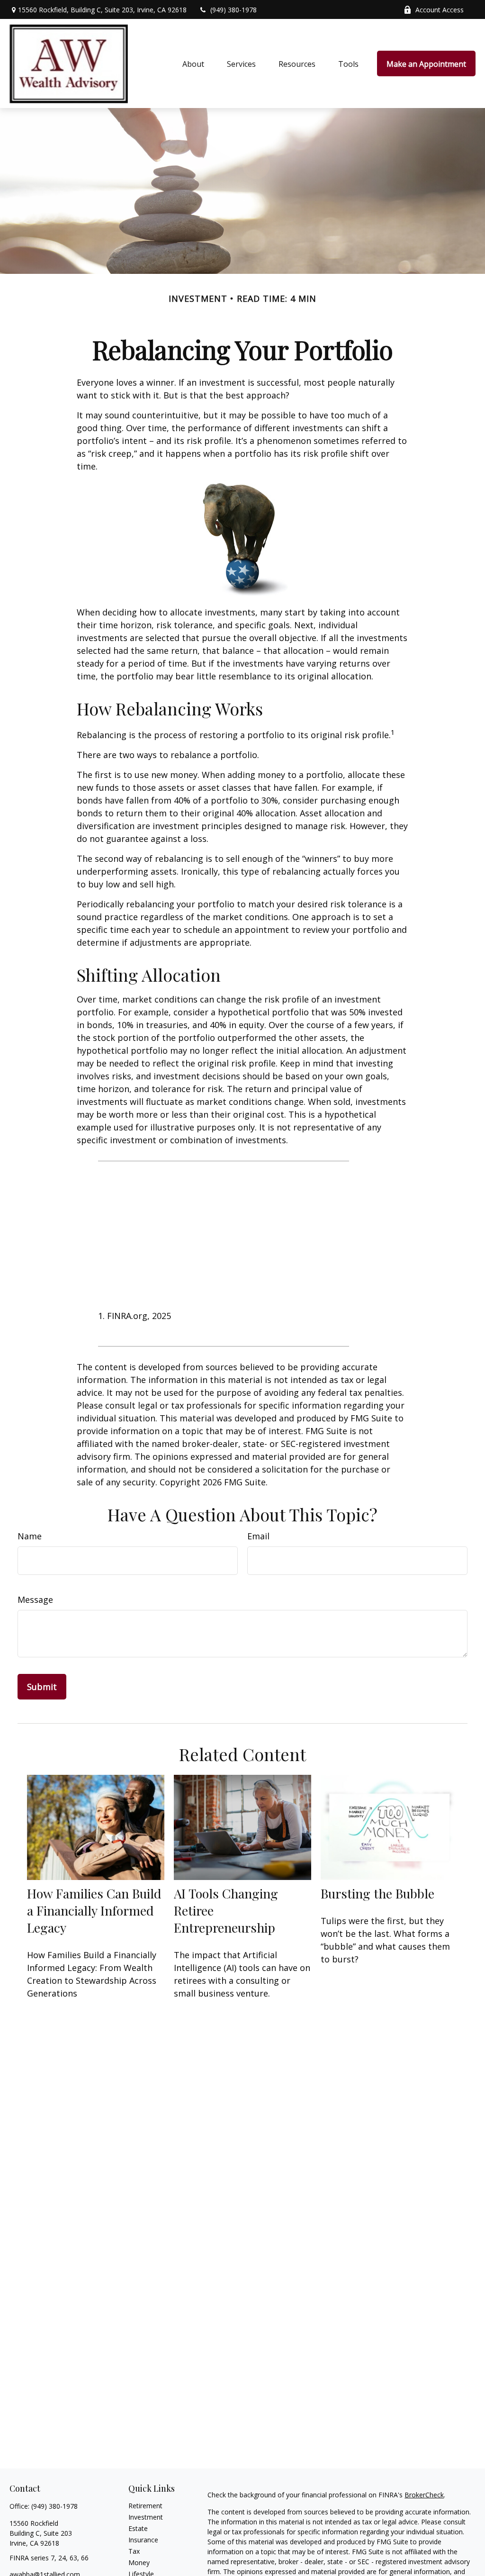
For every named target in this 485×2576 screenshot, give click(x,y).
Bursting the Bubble (377, 1893)
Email (258, 1536)
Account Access (440, 10)
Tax (134, 2551)
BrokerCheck (424, 2495)
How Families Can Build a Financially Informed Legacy (94, 1910)
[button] (193, 63)
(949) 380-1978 (234, 10)
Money (139, 2562)
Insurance (143, 2540)
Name (30, 1536)
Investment (146, 2517)
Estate (138, 2528)
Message (35, 1600)
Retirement (145, 2506)
